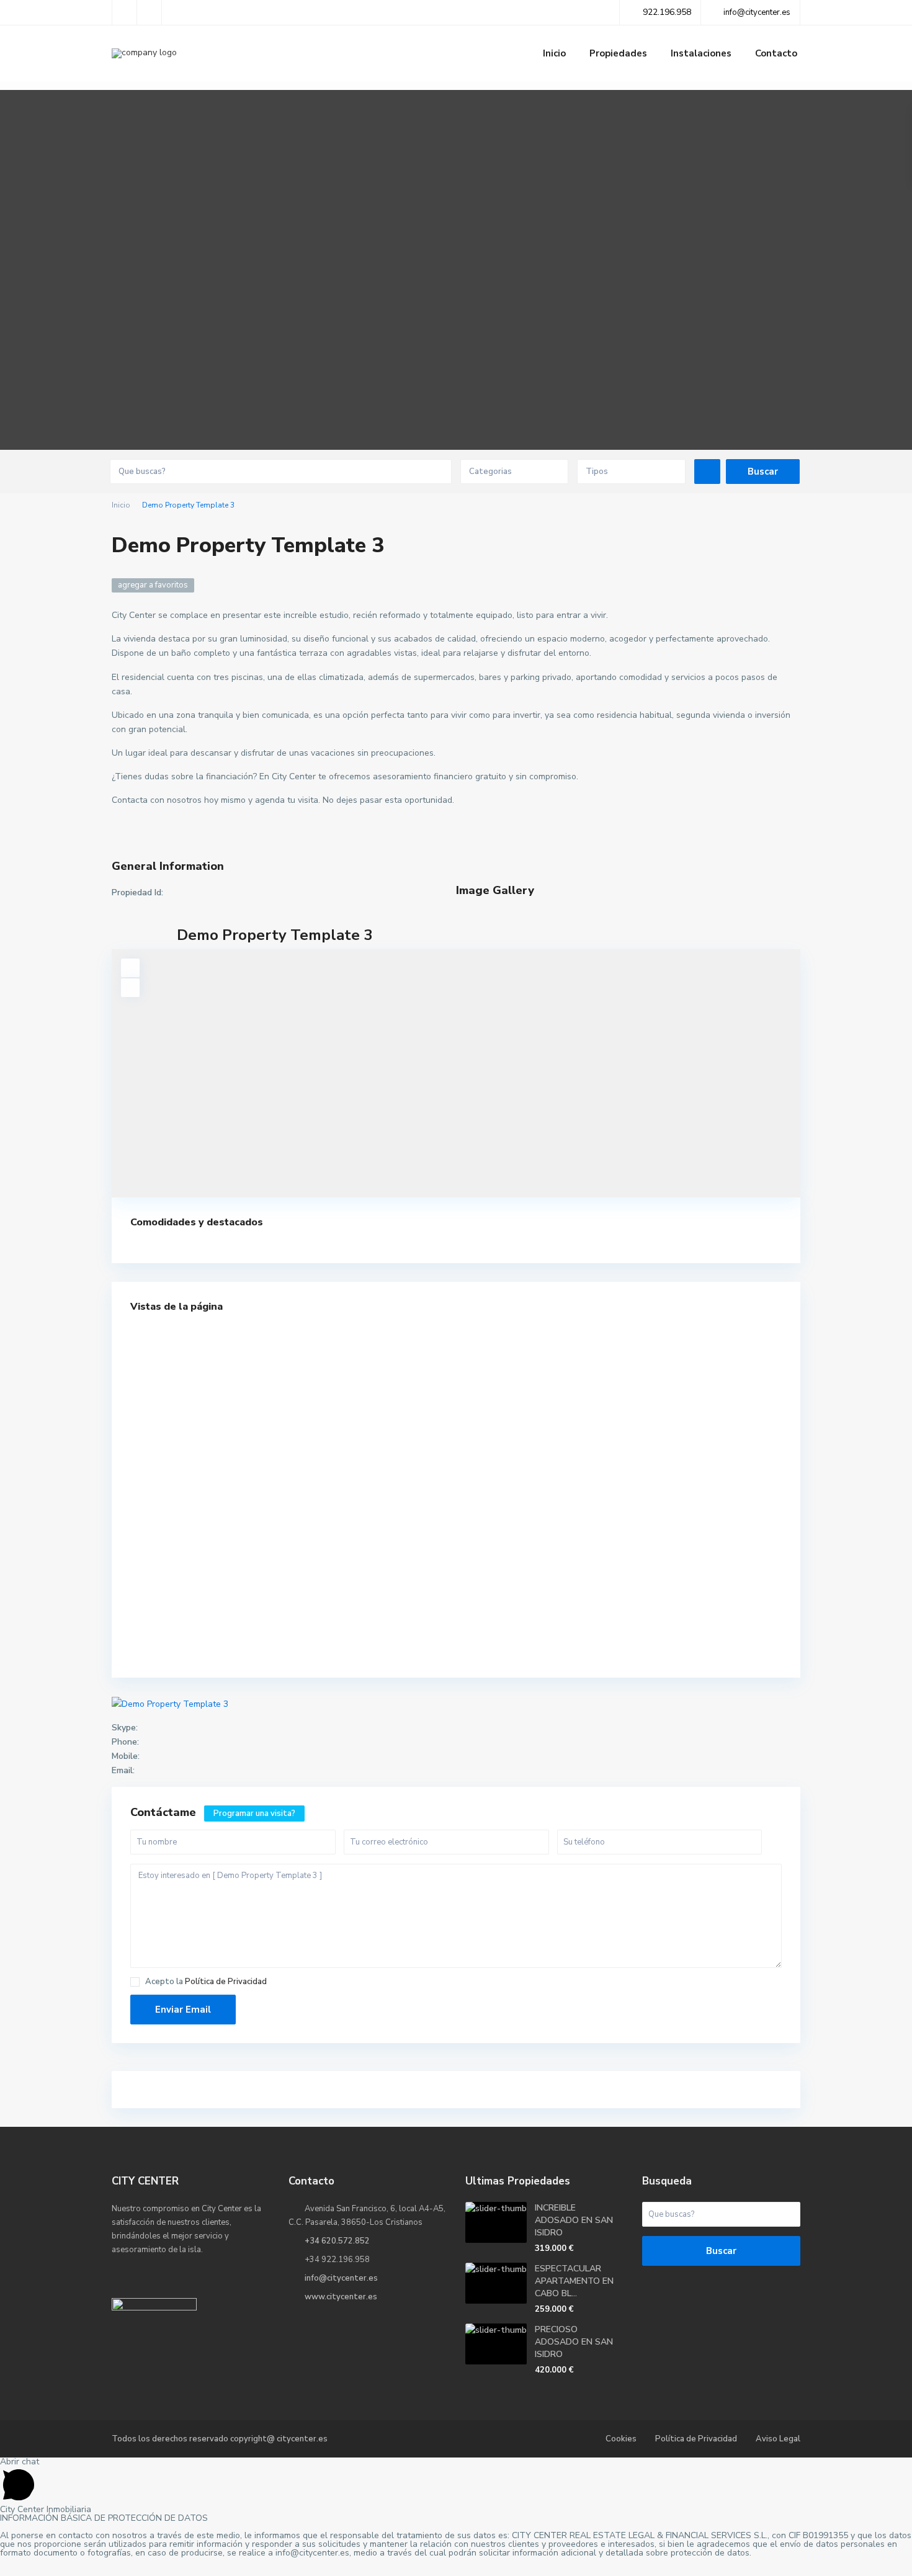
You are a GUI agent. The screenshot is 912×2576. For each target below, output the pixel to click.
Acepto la (206, 1982)
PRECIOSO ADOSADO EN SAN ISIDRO (574, 2342)
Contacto (776, 53)
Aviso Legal (778, 2439)
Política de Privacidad (226, 1982)
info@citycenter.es (341, 2278)
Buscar (721, 2251)
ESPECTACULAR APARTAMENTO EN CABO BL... (574, 2281)
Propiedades (618, 53)
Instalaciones (701, 53)
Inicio (554, 53)
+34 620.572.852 (337, 2241)
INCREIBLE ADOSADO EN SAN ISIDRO (574, 2220)
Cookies (621, 2439)
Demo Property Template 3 (275, 935)
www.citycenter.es (341, 2297)
